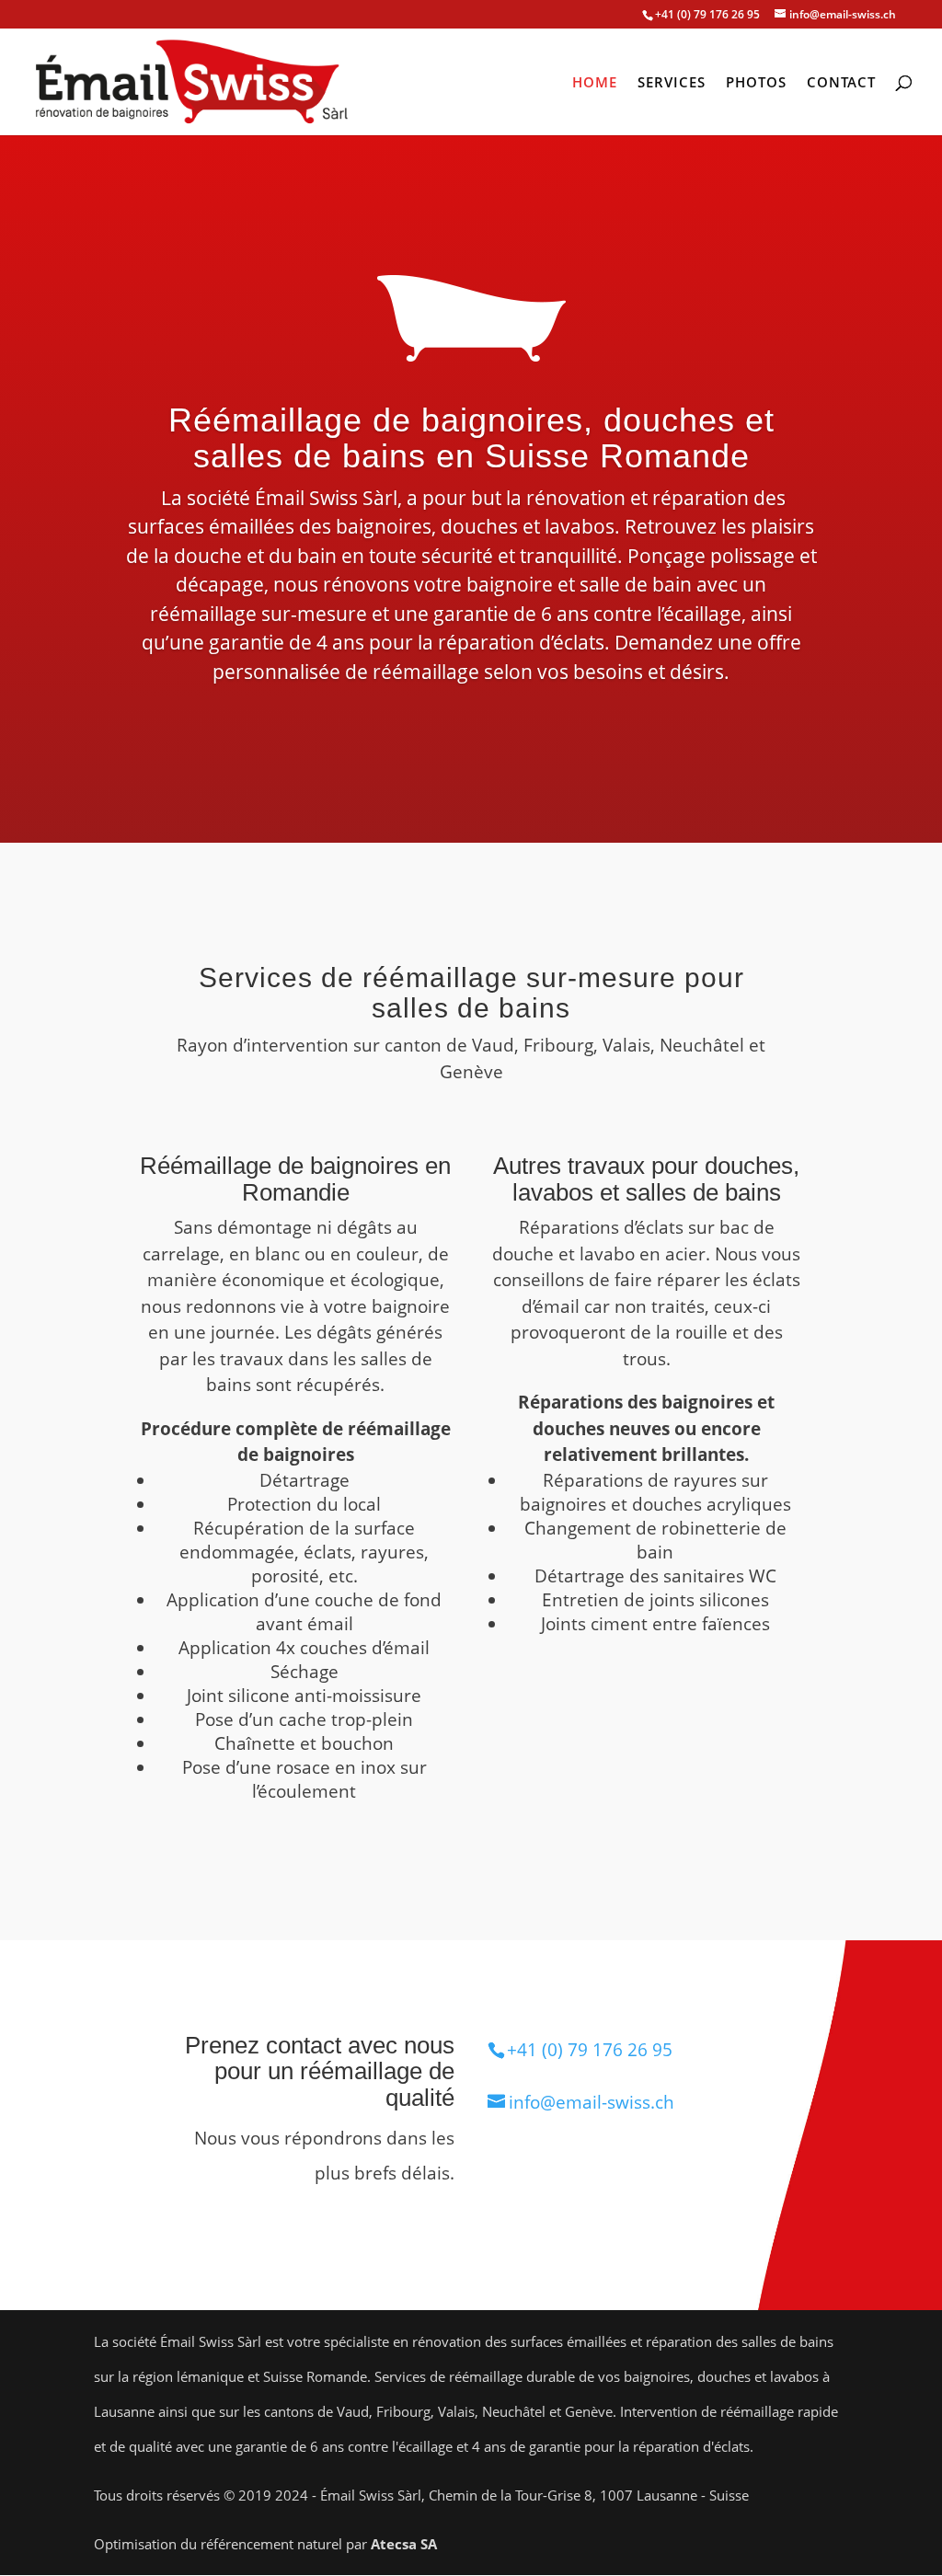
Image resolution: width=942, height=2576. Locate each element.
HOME (595, 83)
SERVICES (672, 83)
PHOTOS (756, 83)
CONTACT (841, 83)
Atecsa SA (404, 2544)
